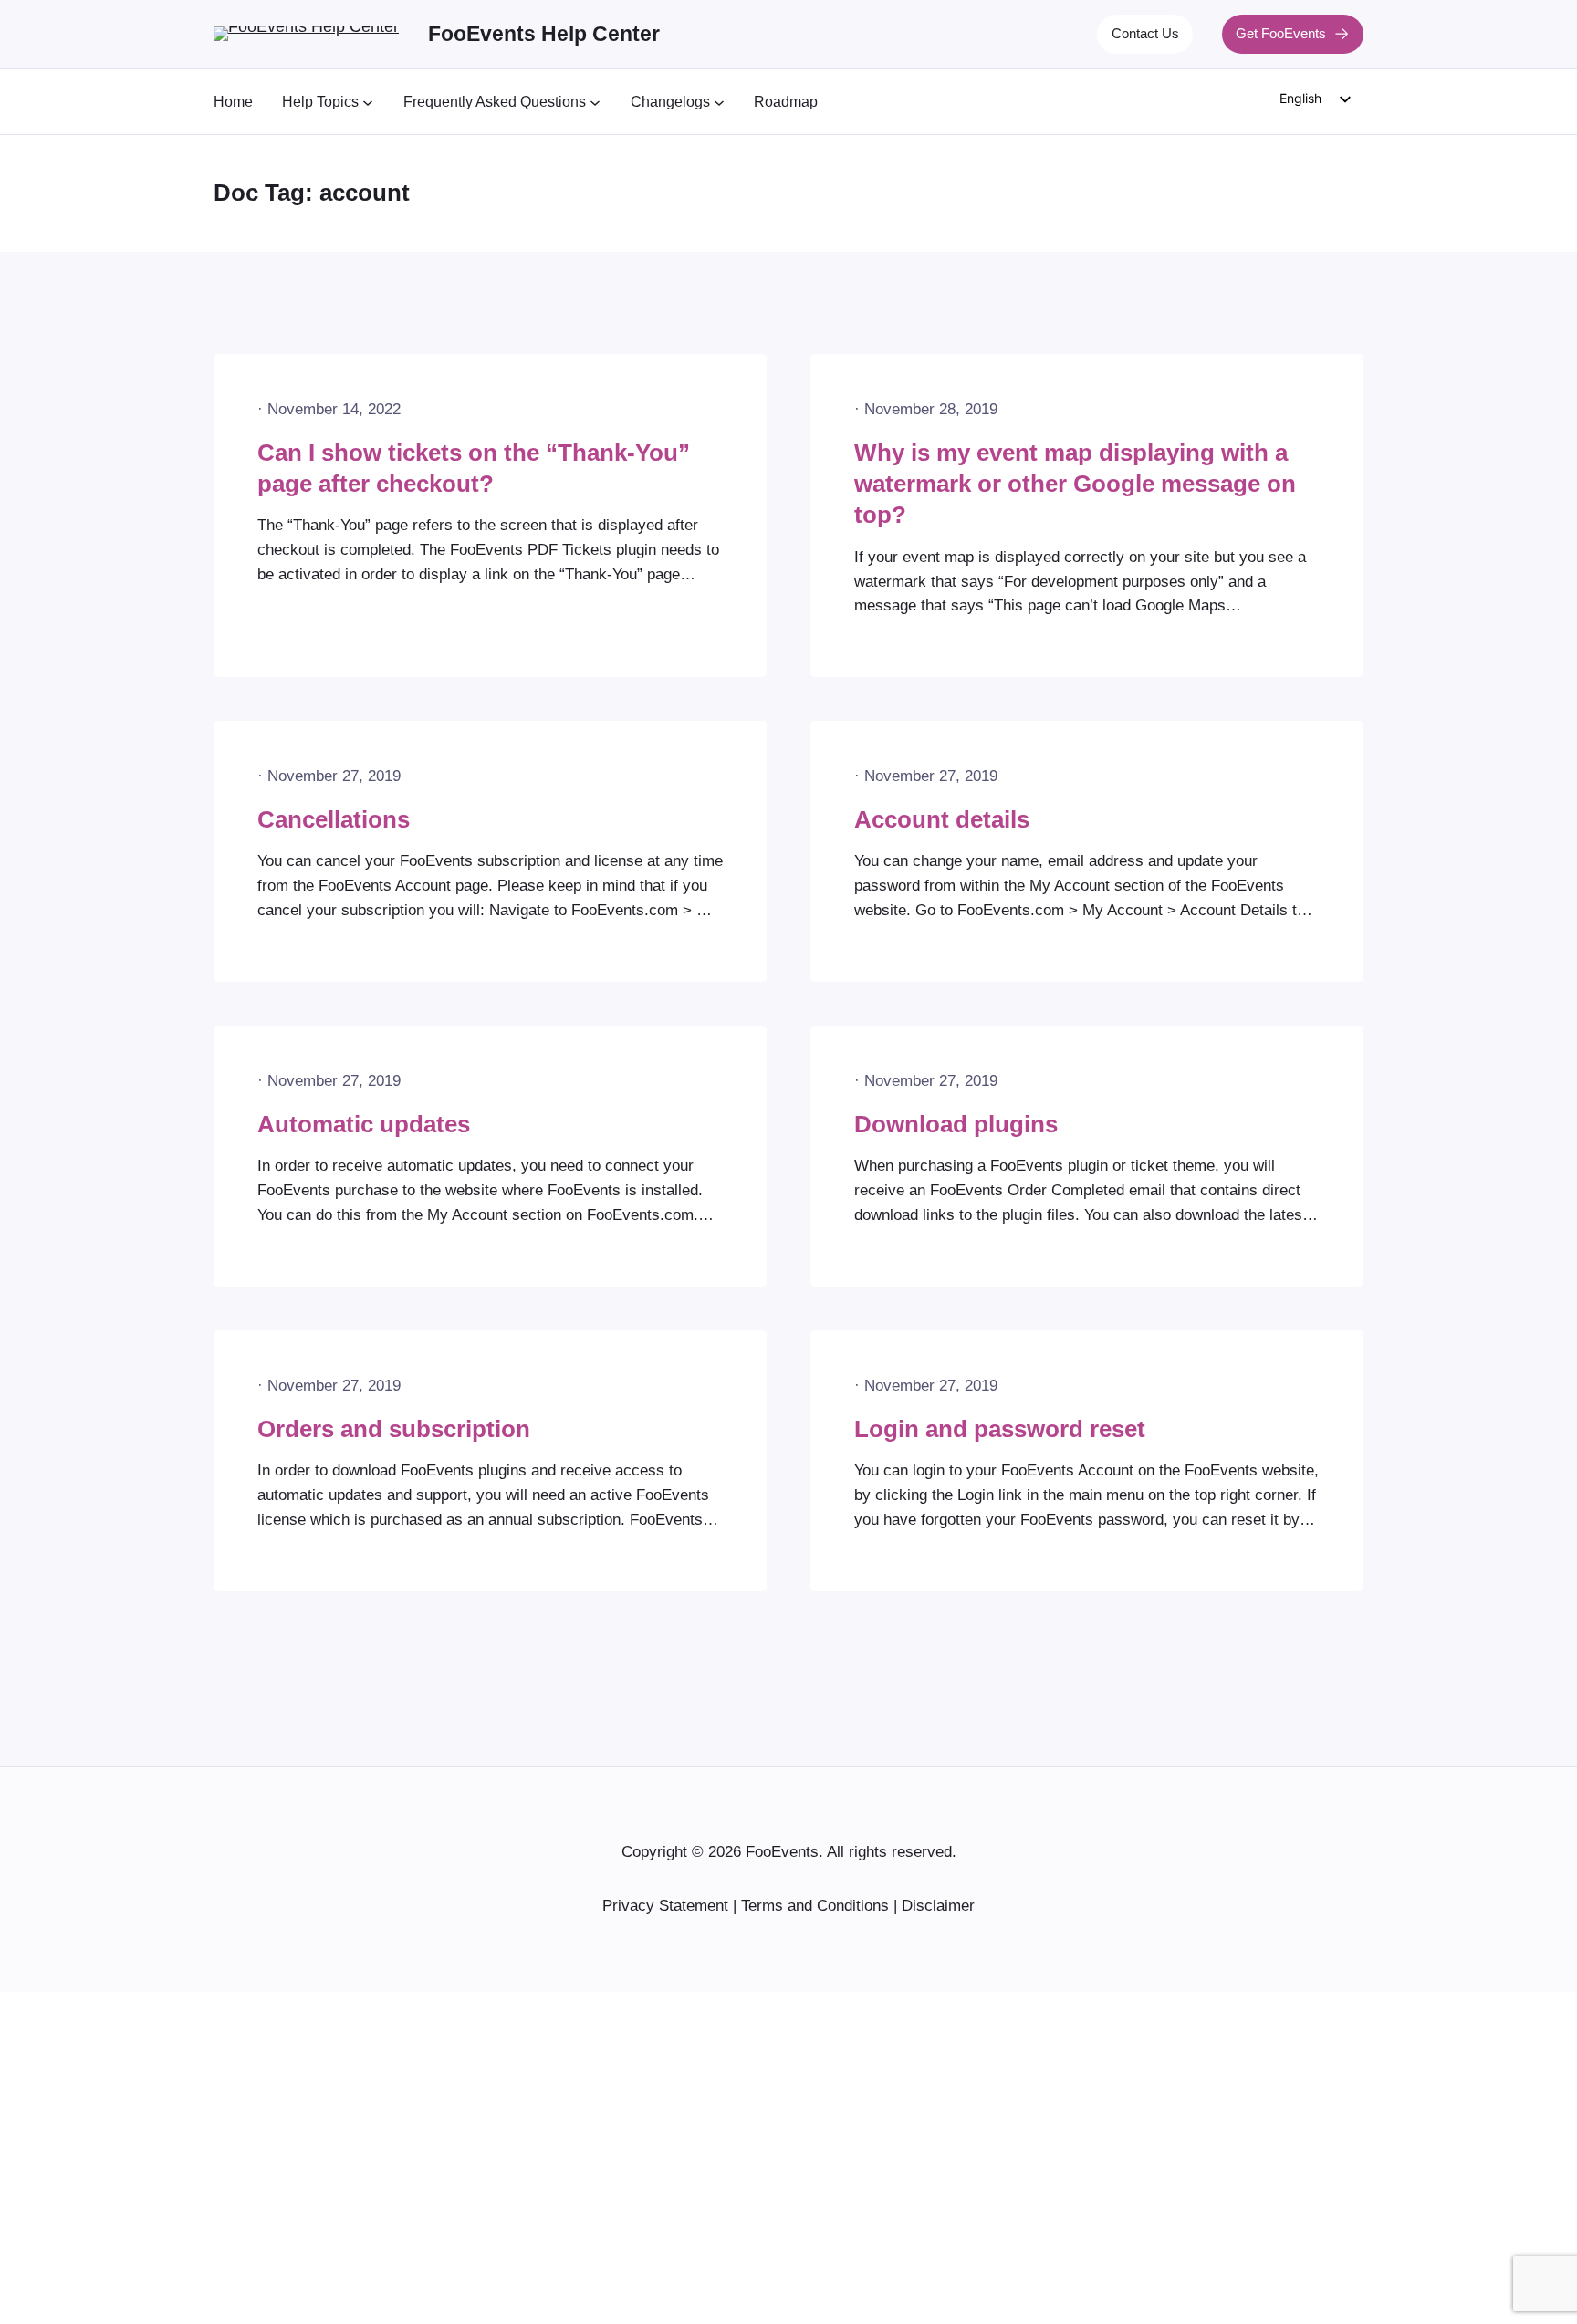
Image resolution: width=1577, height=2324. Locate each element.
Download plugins (956, 1124)
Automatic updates (364, 1124)
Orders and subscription (394, 1429)
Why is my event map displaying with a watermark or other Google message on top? (1075, 484)
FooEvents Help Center (544, 34)
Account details (942, 819)
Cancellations (334, 819)
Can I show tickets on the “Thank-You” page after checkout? (474, 468)
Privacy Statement (665, 1906)
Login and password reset (1000, 1429)
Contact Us (1145, 33)
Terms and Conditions (815, 1906)
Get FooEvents (1281, 33)
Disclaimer (938, 1906)
